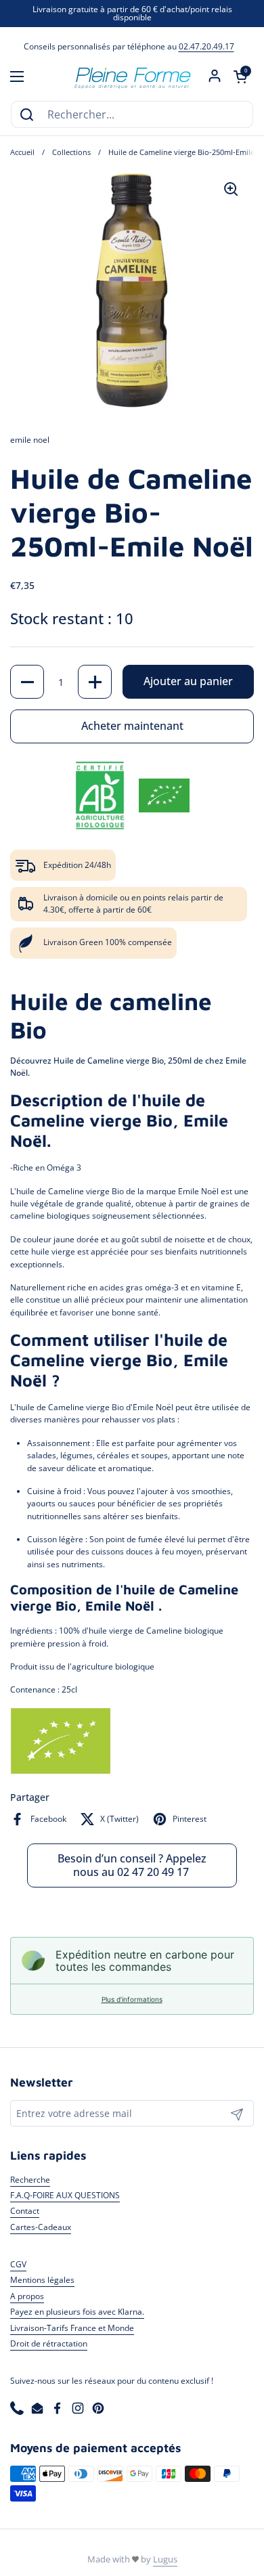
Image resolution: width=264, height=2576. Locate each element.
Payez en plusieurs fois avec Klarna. (77, 2312)
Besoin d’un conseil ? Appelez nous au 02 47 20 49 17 (132, 1865)
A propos (27, 2296)
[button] (240, 77)
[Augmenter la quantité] (95, 682)
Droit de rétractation (49, 2343)
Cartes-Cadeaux (41, 2227)
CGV (18, 2264)
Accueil (22, 152)
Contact (25, 2211)
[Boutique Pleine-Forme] (132, 77)
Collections (71, 152)
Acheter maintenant (132, 726)
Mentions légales (42, 2280)
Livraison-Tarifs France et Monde (72, 2328)
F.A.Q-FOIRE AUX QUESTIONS (65, 2195)
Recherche (30, 2180)
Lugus (165, 2559)
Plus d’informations (132, 1999)
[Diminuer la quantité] (27, 682)
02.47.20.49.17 (206, 46)
